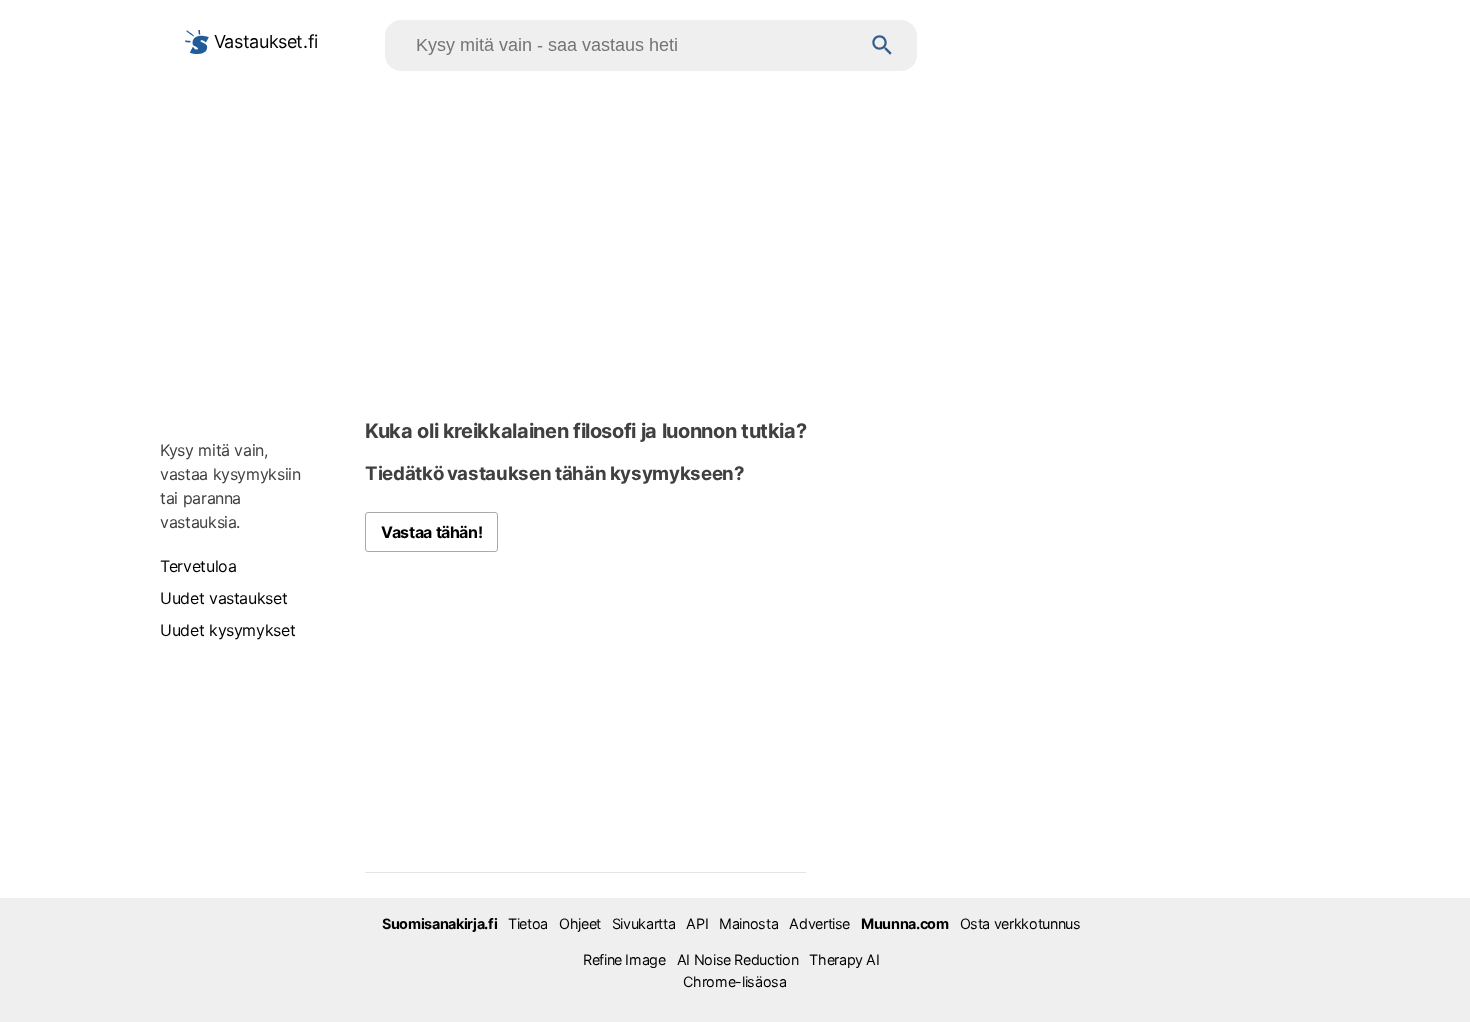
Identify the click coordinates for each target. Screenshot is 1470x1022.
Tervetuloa (198, 566)
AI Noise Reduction (738, 959)
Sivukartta (643, 923)
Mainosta (748, 923)
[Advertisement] (735, 241)
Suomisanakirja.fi (439, 923)
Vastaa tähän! (431, 532)
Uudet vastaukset (223, 598)
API (697, 923)
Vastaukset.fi (263, 41)
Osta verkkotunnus (1020, 923)
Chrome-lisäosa (734, 981)
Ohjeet (580, 923)
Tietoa (528, 923)
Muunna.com (904, 923)
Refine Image (624, 959)
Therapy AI (844, 959)
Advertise (819, 923)
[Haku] (882, 45)
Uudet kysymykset (227, 630)
